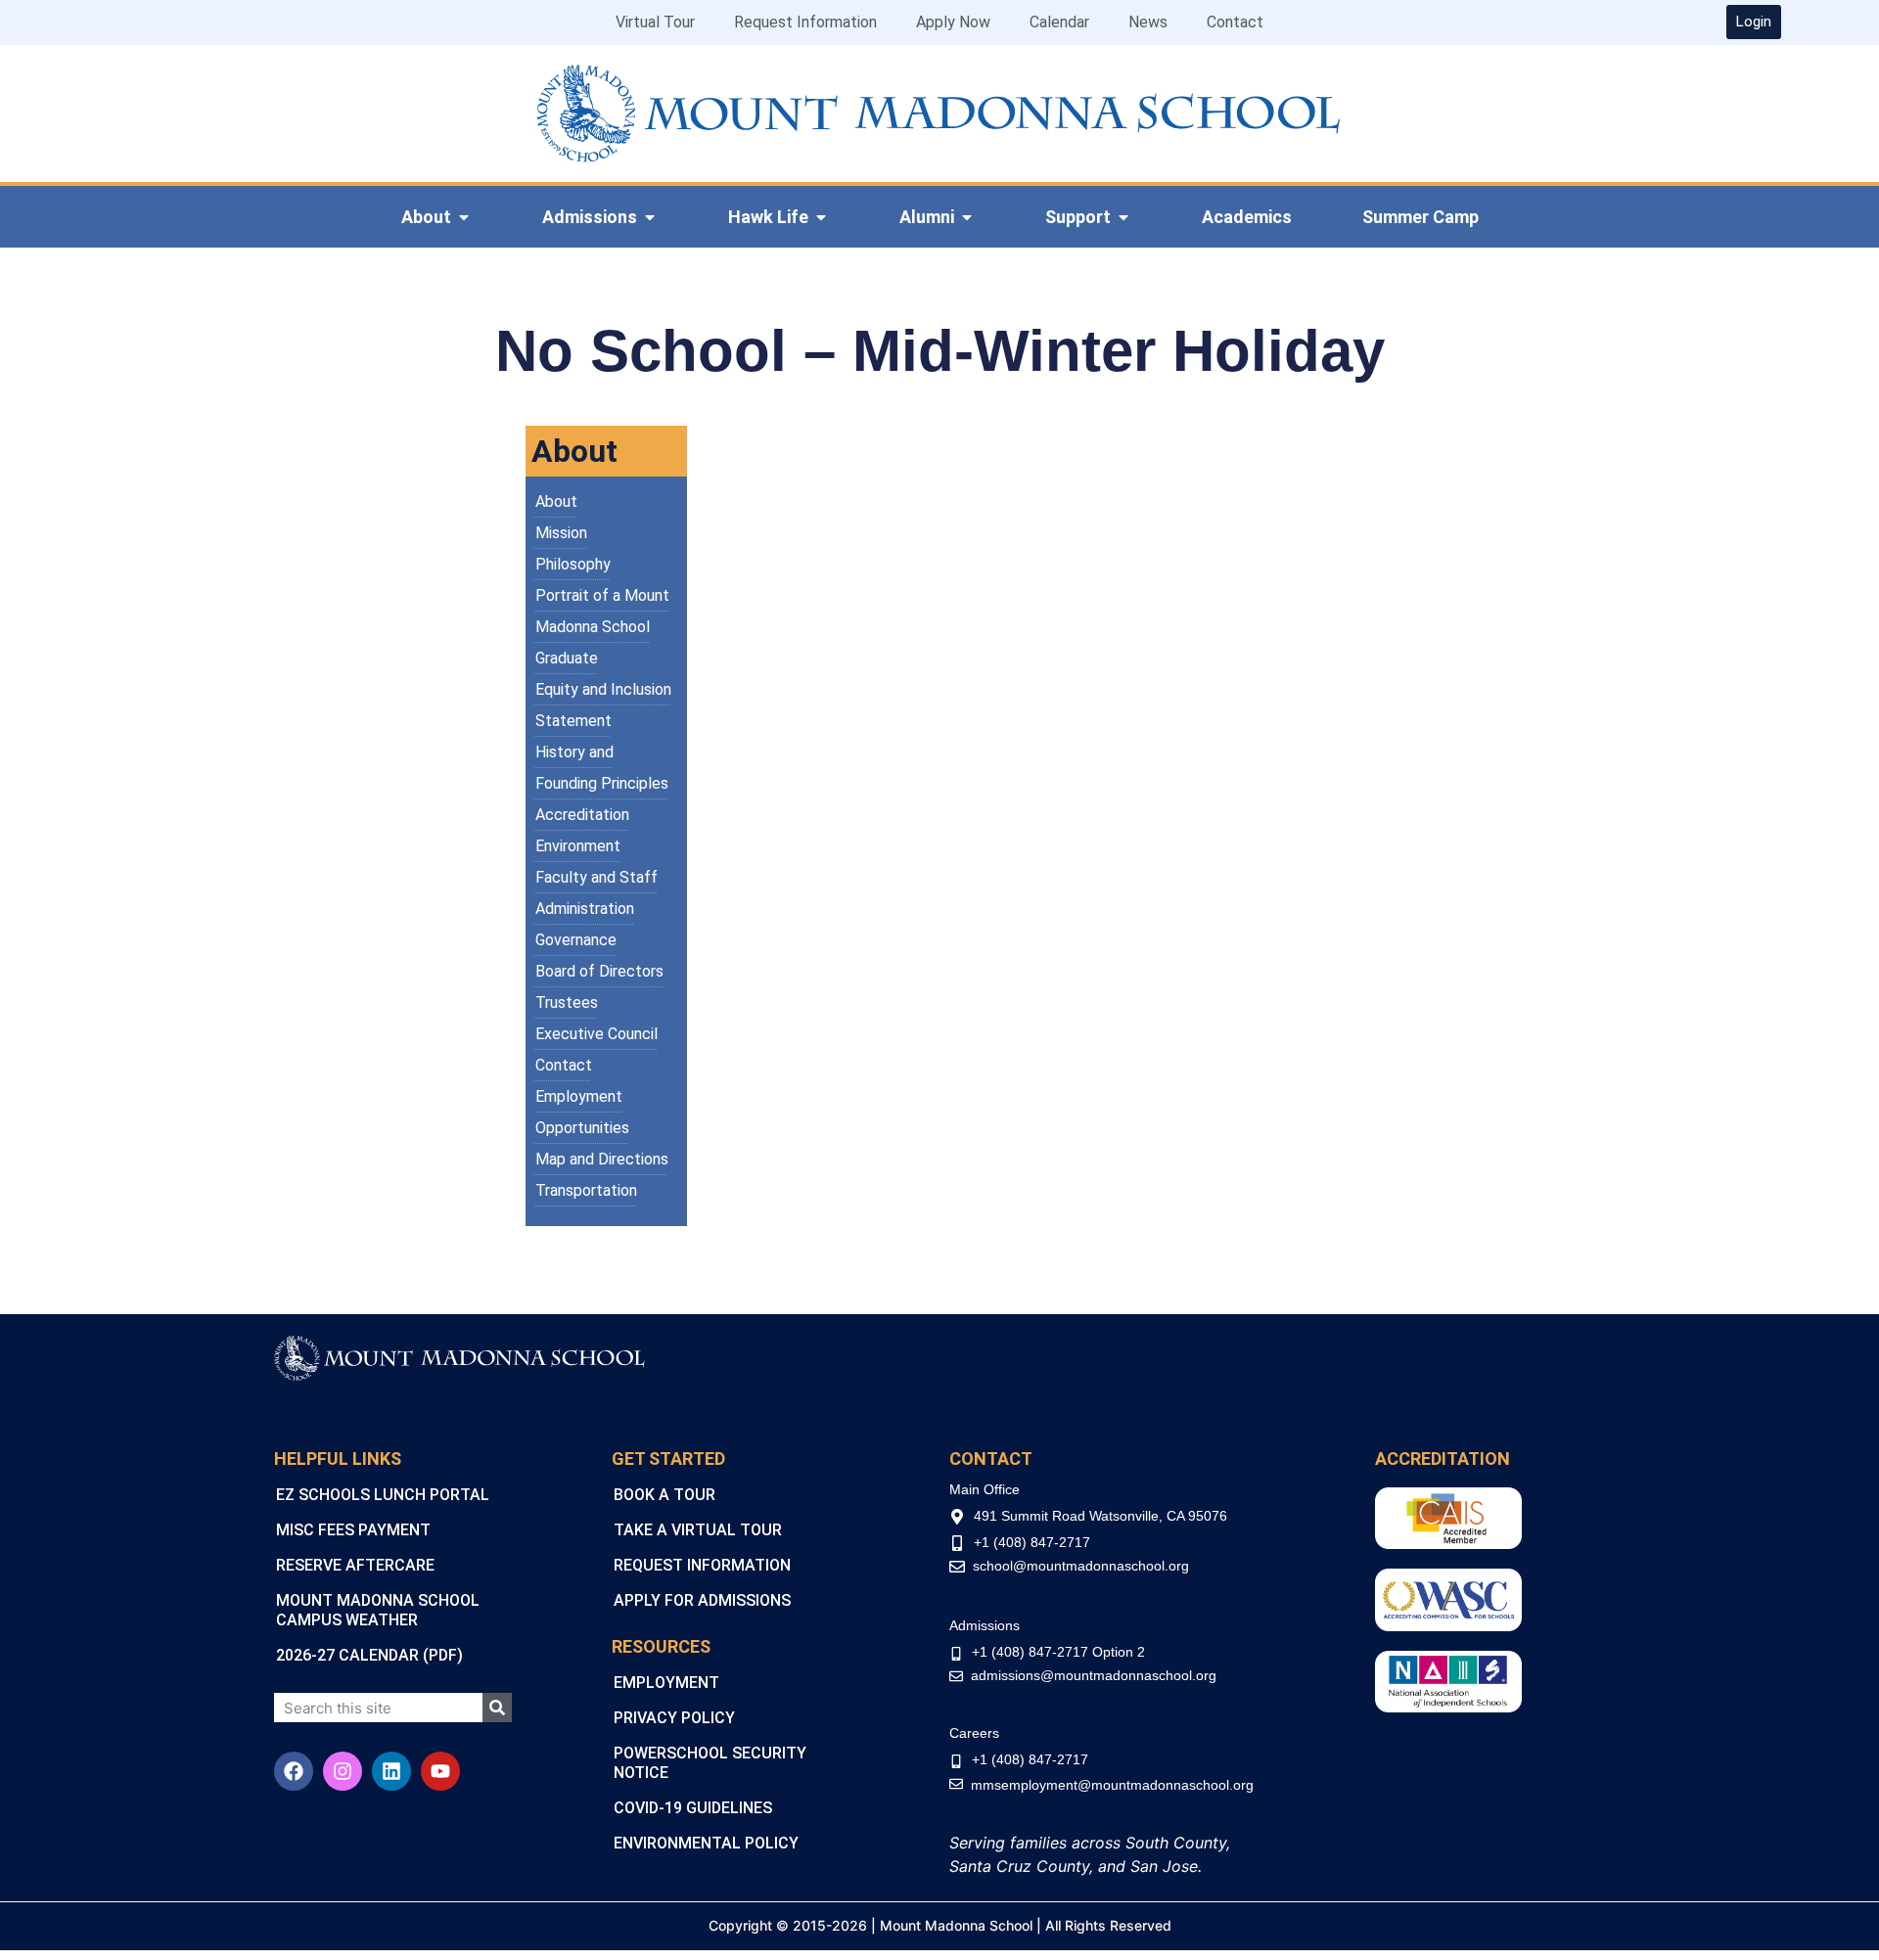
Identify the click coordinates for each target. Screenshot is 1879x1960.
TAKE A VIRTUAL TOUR (698, 1530)
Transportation (586, 1190)
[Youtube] (440, 1771)
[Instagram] (343, 1771)
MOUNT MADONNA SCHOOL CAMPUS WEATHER (378, 1610)
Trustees (567, 1003)
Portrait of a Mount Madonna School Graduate (602, 627)
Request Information (805, 22)
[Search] (497, 1708)
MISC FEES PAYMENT (353, 1530)
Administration (585, 909)
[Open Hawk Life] (821, 217)
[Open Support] (1123, 217)
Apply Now (953, 22)
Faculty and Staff (596, 877)
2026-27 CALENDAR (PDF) (369, 1655)
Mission (561, 533)
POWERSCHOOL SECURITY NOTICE (710, 1763)
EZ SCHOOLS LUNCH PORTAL (383, 1495)
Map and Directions (602, 1159)
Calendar (1059, 22)
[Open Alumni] (967, 217)
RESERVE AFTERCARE (355, 1565)
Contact (1235, 22)
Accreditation (582, 815)
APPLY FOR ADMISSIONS (702, 1600)
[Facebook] (294, 1771)
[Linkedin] (391, 1771)
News (1148, 22)
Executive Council (596, 1034)
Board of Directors (599, 971)
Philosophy (573, 564)
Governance (576, 940)
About (556, 501)
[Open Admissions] (650, 217)
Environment (578, 846)
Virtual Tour (655, 22)
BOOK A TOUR (665, 1495)
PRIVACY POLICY (674, 1718)
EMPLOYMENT (666, 1683)
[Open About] (464, 217)
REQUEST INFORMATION (702, 1565)
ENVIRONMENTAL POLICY (706, 1843)
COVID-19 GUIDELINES (693, 1808)
